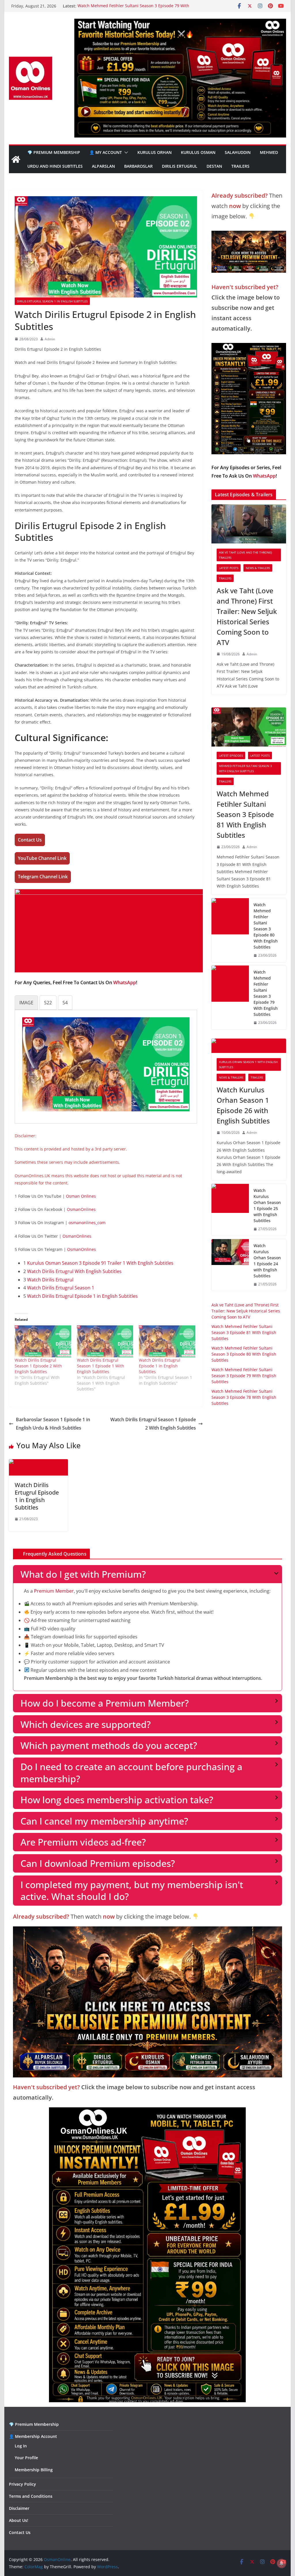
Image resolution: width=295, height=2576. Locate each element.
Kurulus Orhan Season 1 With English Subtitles (248, 1064)
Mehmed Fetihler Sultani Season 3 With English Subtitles (245, 768)
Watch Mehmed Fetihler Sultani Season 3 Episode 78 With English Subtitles (244, 1397)
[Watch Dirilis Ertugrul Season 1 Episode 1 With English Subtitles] (105, 1342)
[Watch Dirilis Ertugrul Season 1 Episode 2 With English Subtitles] (43, 1342)
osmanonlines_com (87, 1223)
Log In (21, 2446)
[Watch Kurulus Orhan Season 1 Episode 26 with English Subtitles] (249, 1046)
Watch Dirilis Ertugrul (50, 1280)
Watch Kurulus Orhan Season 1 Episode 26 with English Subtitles (243, 1105)
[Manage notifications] (281, 2563)
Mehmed (269, 152)
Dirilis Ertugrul (180, 166)
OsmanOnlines (81, 1209)
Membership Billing (34, 2470)
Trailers (240, 166)
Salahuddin (238, 152)
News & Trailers (258, 568)
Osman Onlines (81, 1196)
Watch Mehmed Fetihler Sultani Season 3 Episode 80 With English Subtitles (266, 926)
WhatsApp (125, 982)
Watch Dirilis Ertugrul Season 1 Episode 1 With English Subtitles (101, 1366)
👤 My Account (106, 152)
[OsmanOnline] (16, 159)
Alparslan (103, 166)
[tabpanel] (106, 1064)
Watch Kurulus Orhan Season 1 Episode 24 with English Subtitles (267, 1261)
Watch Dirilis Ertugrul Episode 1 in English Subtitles (82, 1296)
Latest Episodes (231, 755)
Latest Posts (229, 568)
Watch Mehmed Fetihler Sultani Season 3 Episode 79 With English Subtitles (266, 993)
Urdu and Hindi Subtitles (55, 166)
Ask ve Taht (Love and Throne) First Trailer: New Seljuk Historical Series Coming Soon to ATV (247, 616)
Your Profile (26, 2458)
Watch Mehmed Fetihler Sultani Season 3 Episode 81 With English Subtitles (245, 814)
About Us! (19, 2520)
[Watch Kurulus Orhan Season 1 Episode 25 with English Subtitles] (230, 1210)
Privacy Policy (22, 2484)
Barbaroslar (138, 166)
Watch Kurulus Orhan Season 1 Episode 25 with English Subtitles (267, 1205)
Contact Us (20, 2532)
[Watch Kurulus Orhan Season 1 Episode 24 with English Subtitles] (230, 1265)
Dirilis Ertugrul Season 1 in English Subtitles (52, 301)
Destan (214, 166)
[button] (125, 152)
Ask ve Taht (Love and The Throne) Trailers (245, 555)
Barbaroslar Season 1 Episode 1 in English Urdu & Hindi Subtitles (53, 1424)
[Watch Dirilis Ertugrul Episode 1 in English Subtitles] (167, 1342)
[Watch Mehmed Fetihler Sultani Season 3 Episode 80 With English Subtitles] (230, 930)
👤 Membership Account (33, 2436)
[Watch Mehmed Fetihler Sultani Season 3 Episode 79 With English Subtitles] (230, 997)
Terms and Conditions (31, 2496)
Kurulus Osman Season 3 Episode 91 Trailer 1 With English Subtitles (100, 1263)
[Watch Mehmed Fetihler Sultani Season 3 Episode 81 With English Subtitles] (249, 727)
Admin (50, 339)
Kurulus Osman (198, 152)
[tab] (26, 1003)
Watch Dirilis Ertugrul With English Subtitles (74, 1271)
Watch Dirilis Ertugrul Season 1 (61, 1288)
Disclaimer (19, 2508)
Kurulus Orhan (155, 152)
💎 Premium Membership (54, 152)
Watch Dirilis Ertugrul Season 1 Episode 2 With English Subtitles (38, 1366)
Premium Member (54, 1591)
